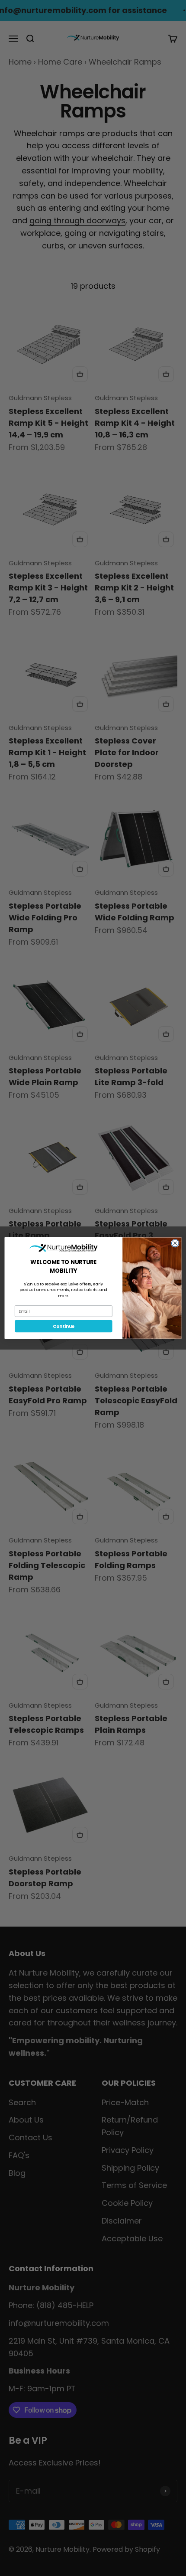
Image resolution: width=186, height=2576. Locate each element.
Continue (64, 1326)
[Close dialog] (175, 1243)
